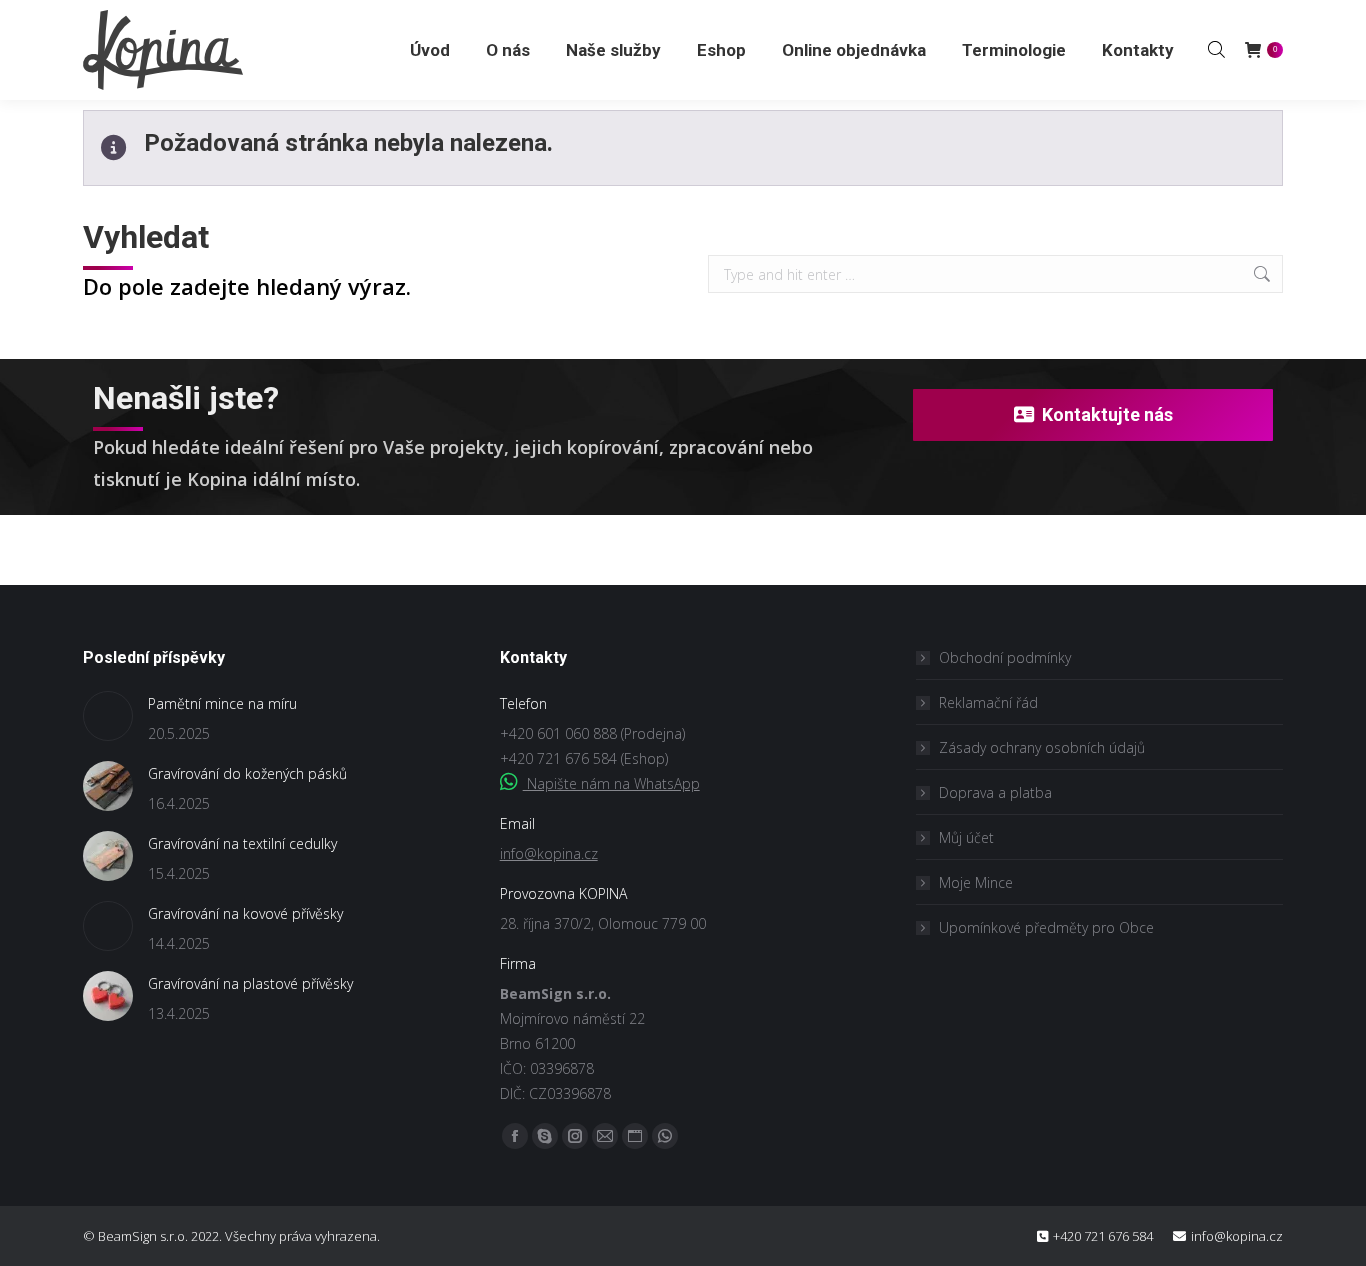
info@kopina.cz (549, 853)
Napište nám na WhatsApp (611, 783)
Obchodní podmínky (1005, 657)
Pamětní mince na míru (222, 703)
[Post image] (108, 716)
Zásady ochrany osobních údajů (1042, 747)
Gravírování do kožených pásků (247, 773)
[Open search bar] (1216, 49)
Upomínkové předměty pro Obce (1046, 927)
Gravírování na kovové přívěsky (245, 913)
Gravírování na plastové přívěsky (250, 983)
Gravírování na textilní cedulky (242, 843)
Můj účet (966, 837)
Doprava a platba (995, 792)
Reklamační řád (988, 702)
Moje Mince (976, 882)
